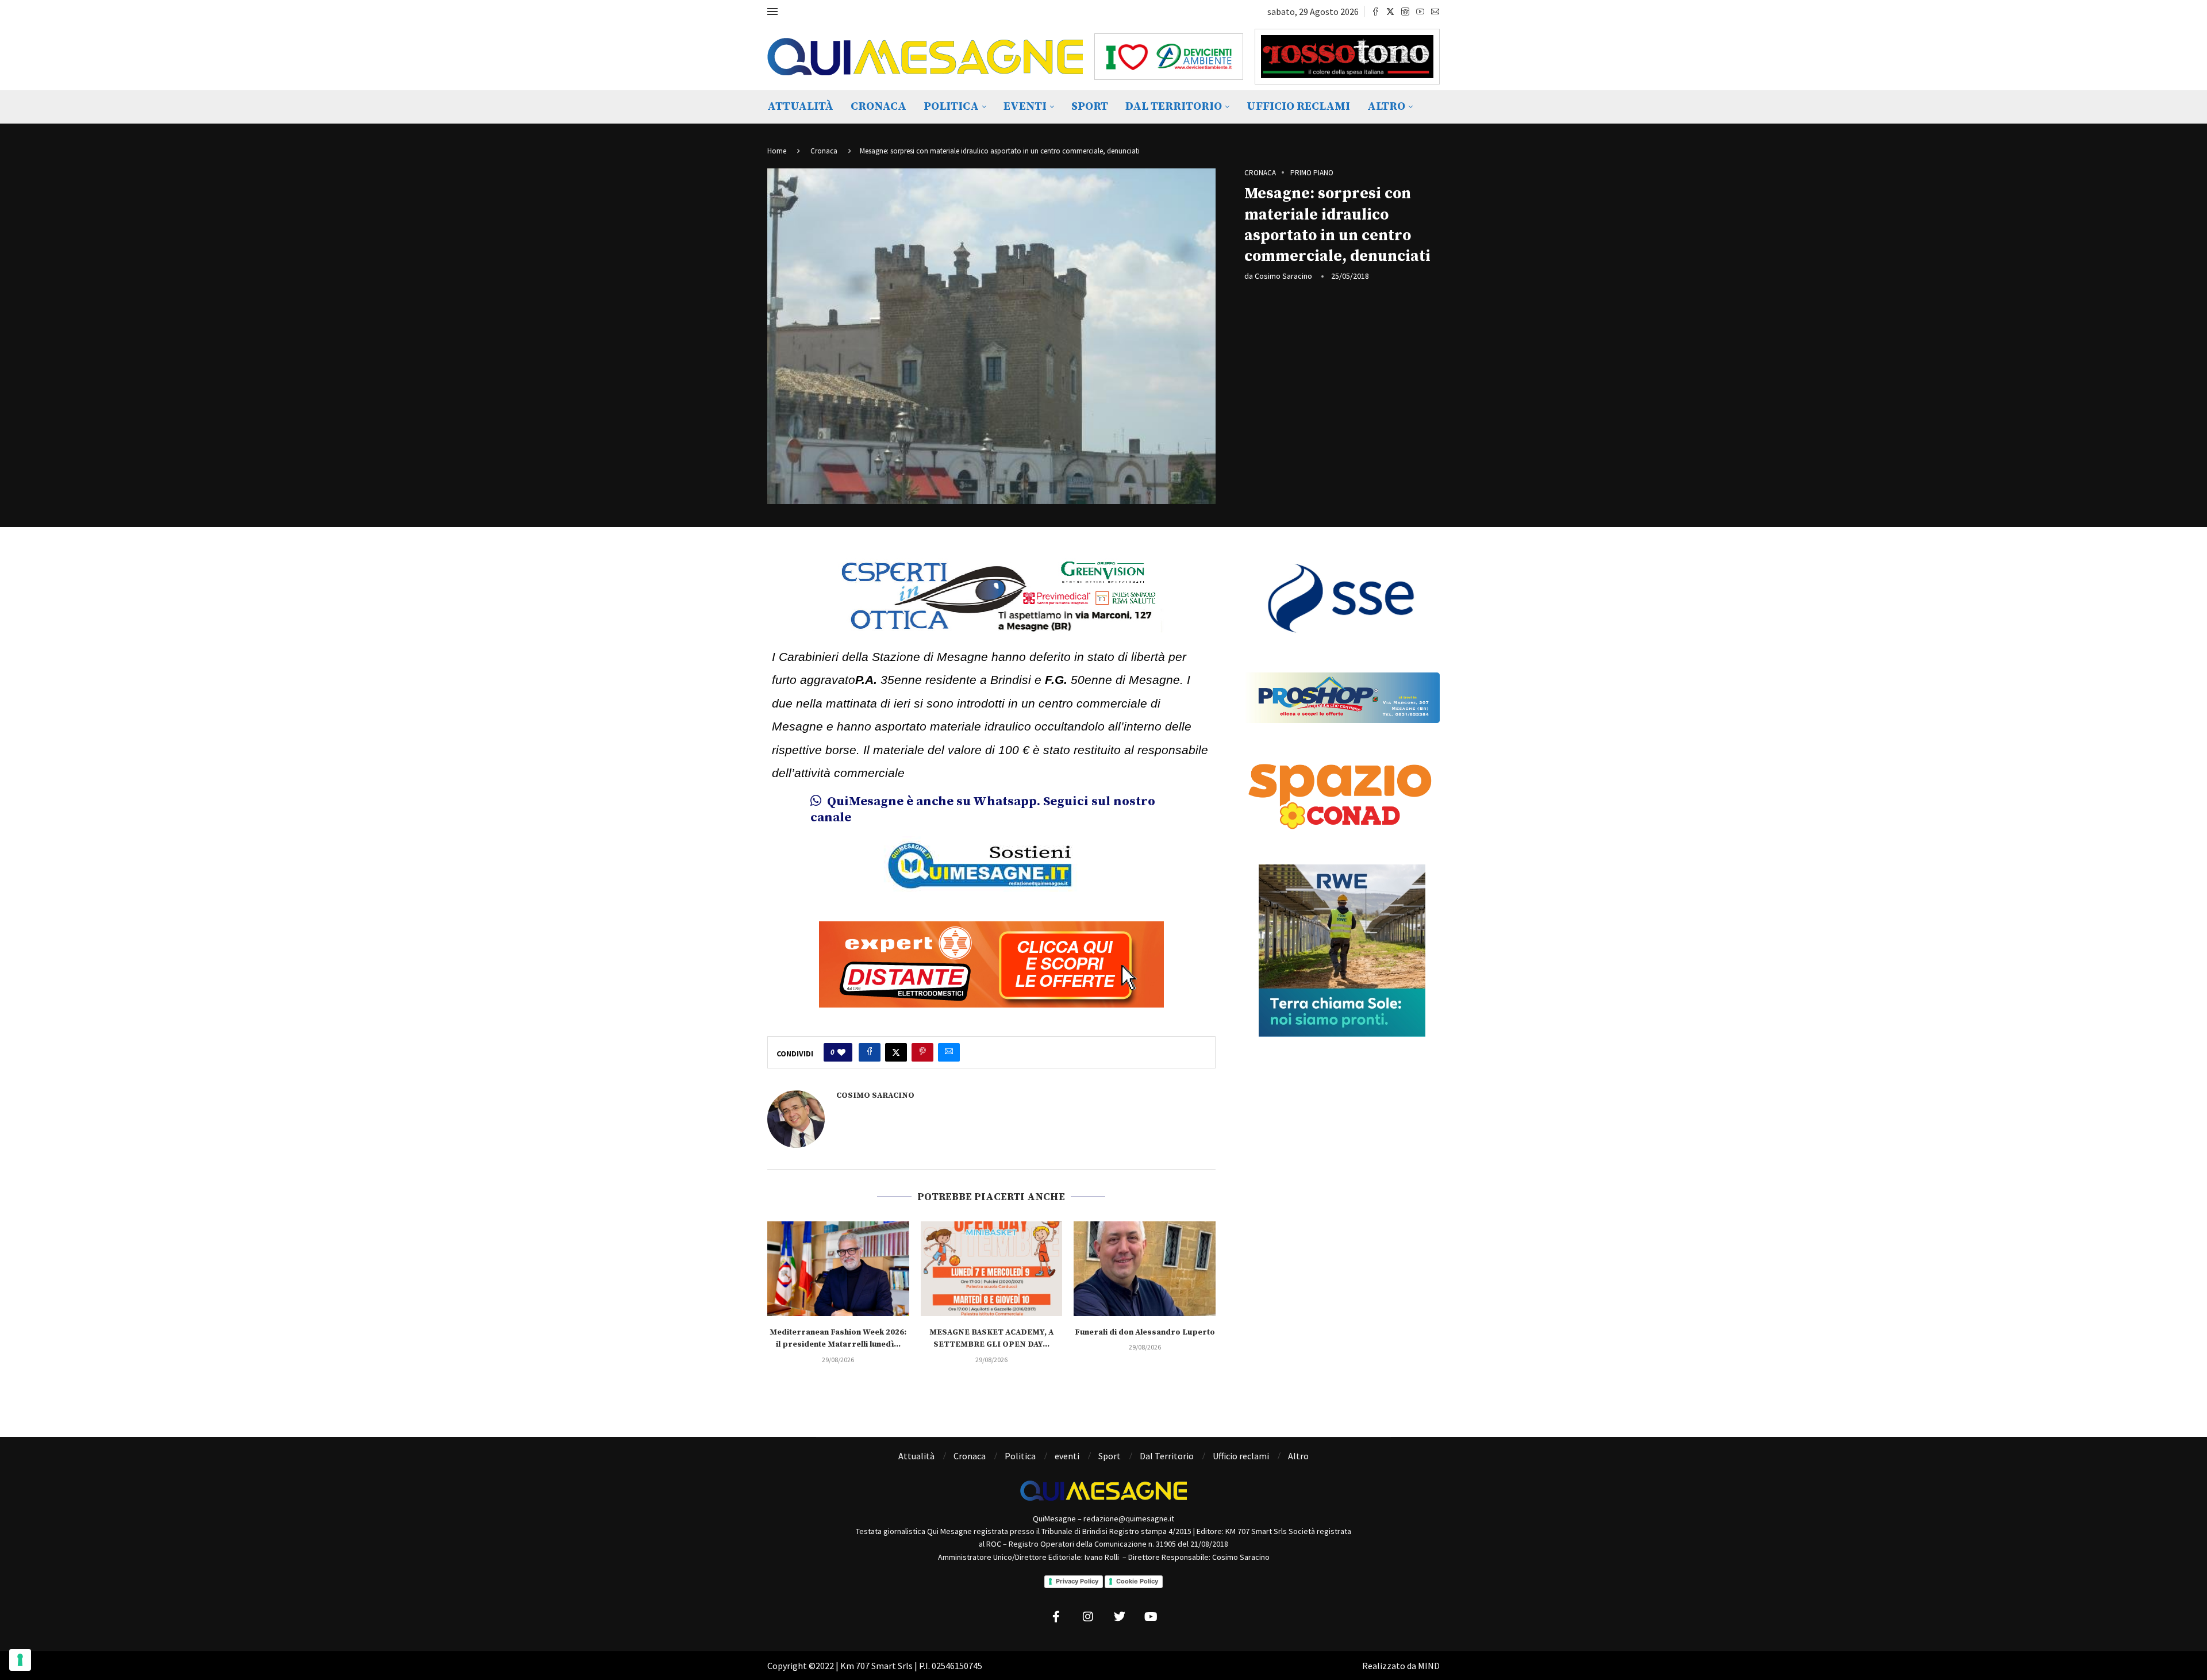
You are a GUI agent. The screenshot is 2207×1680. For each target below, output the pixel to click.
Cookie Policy (1137, 1581)
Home (777, 151)
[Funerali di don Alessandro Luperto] (1145, 1268)
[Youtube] (1420, 11)
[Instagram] (1405, 11)
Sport (1090, 107)
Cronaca (878, 107)
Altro (1386, 107)
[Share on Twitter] (896, 1052)
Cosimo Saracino (1283, 276)
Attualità (800, 107)
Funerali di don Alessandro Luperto (1145, 1332)
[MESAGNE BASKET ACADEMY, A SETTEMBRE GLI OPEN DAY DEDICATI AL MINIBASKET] (992, 1268)
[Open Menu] (772, 11)
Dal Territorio (1174, 107)
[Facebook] (1375, 11)
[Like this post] (841, 1052)
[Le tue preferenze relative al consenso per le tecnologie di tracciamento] (20, 1660)
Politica (951, 107)
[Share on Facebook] (870, 1052)
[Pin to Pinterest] (922, 1052)
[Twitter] (1390, 11)
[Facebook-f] (1056, 1617)
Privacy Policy (1077, 1581)
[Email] (1435, 11)
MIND (1429, 1666)
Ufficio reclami (1298, 107)
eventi (1025, 107)
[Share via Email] (949, 1052)
